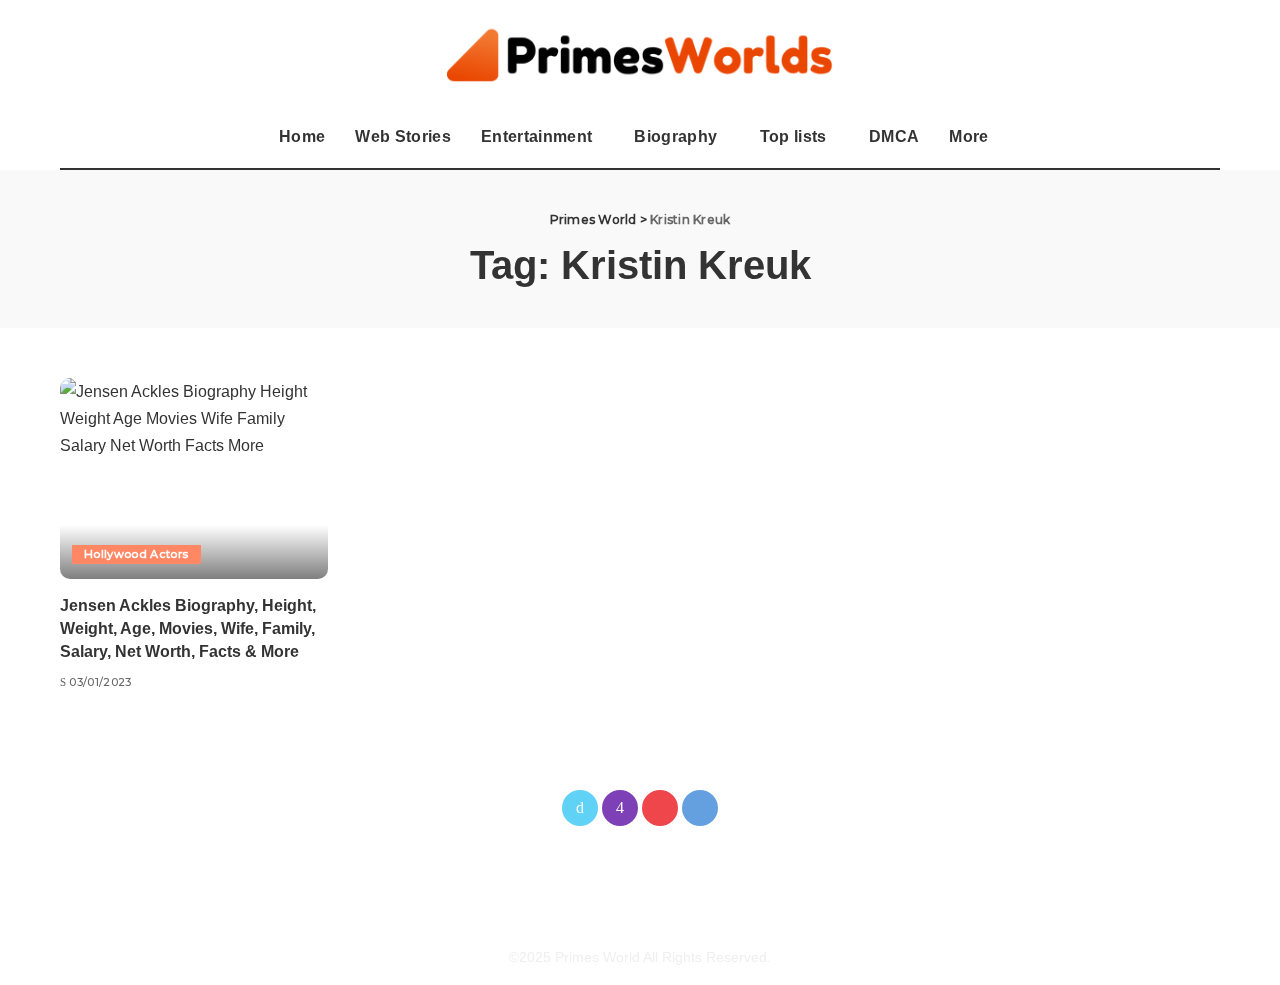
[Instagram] (620, 808)
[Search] (1207, 138)
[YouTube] (660, 808)
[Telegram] (700, 808)
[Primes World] (640, 54)
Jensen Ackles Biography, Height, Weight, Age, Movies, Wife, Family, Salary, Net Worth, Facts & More (188, 628)
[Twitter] (580, 808)
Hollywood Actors (136, 554)
